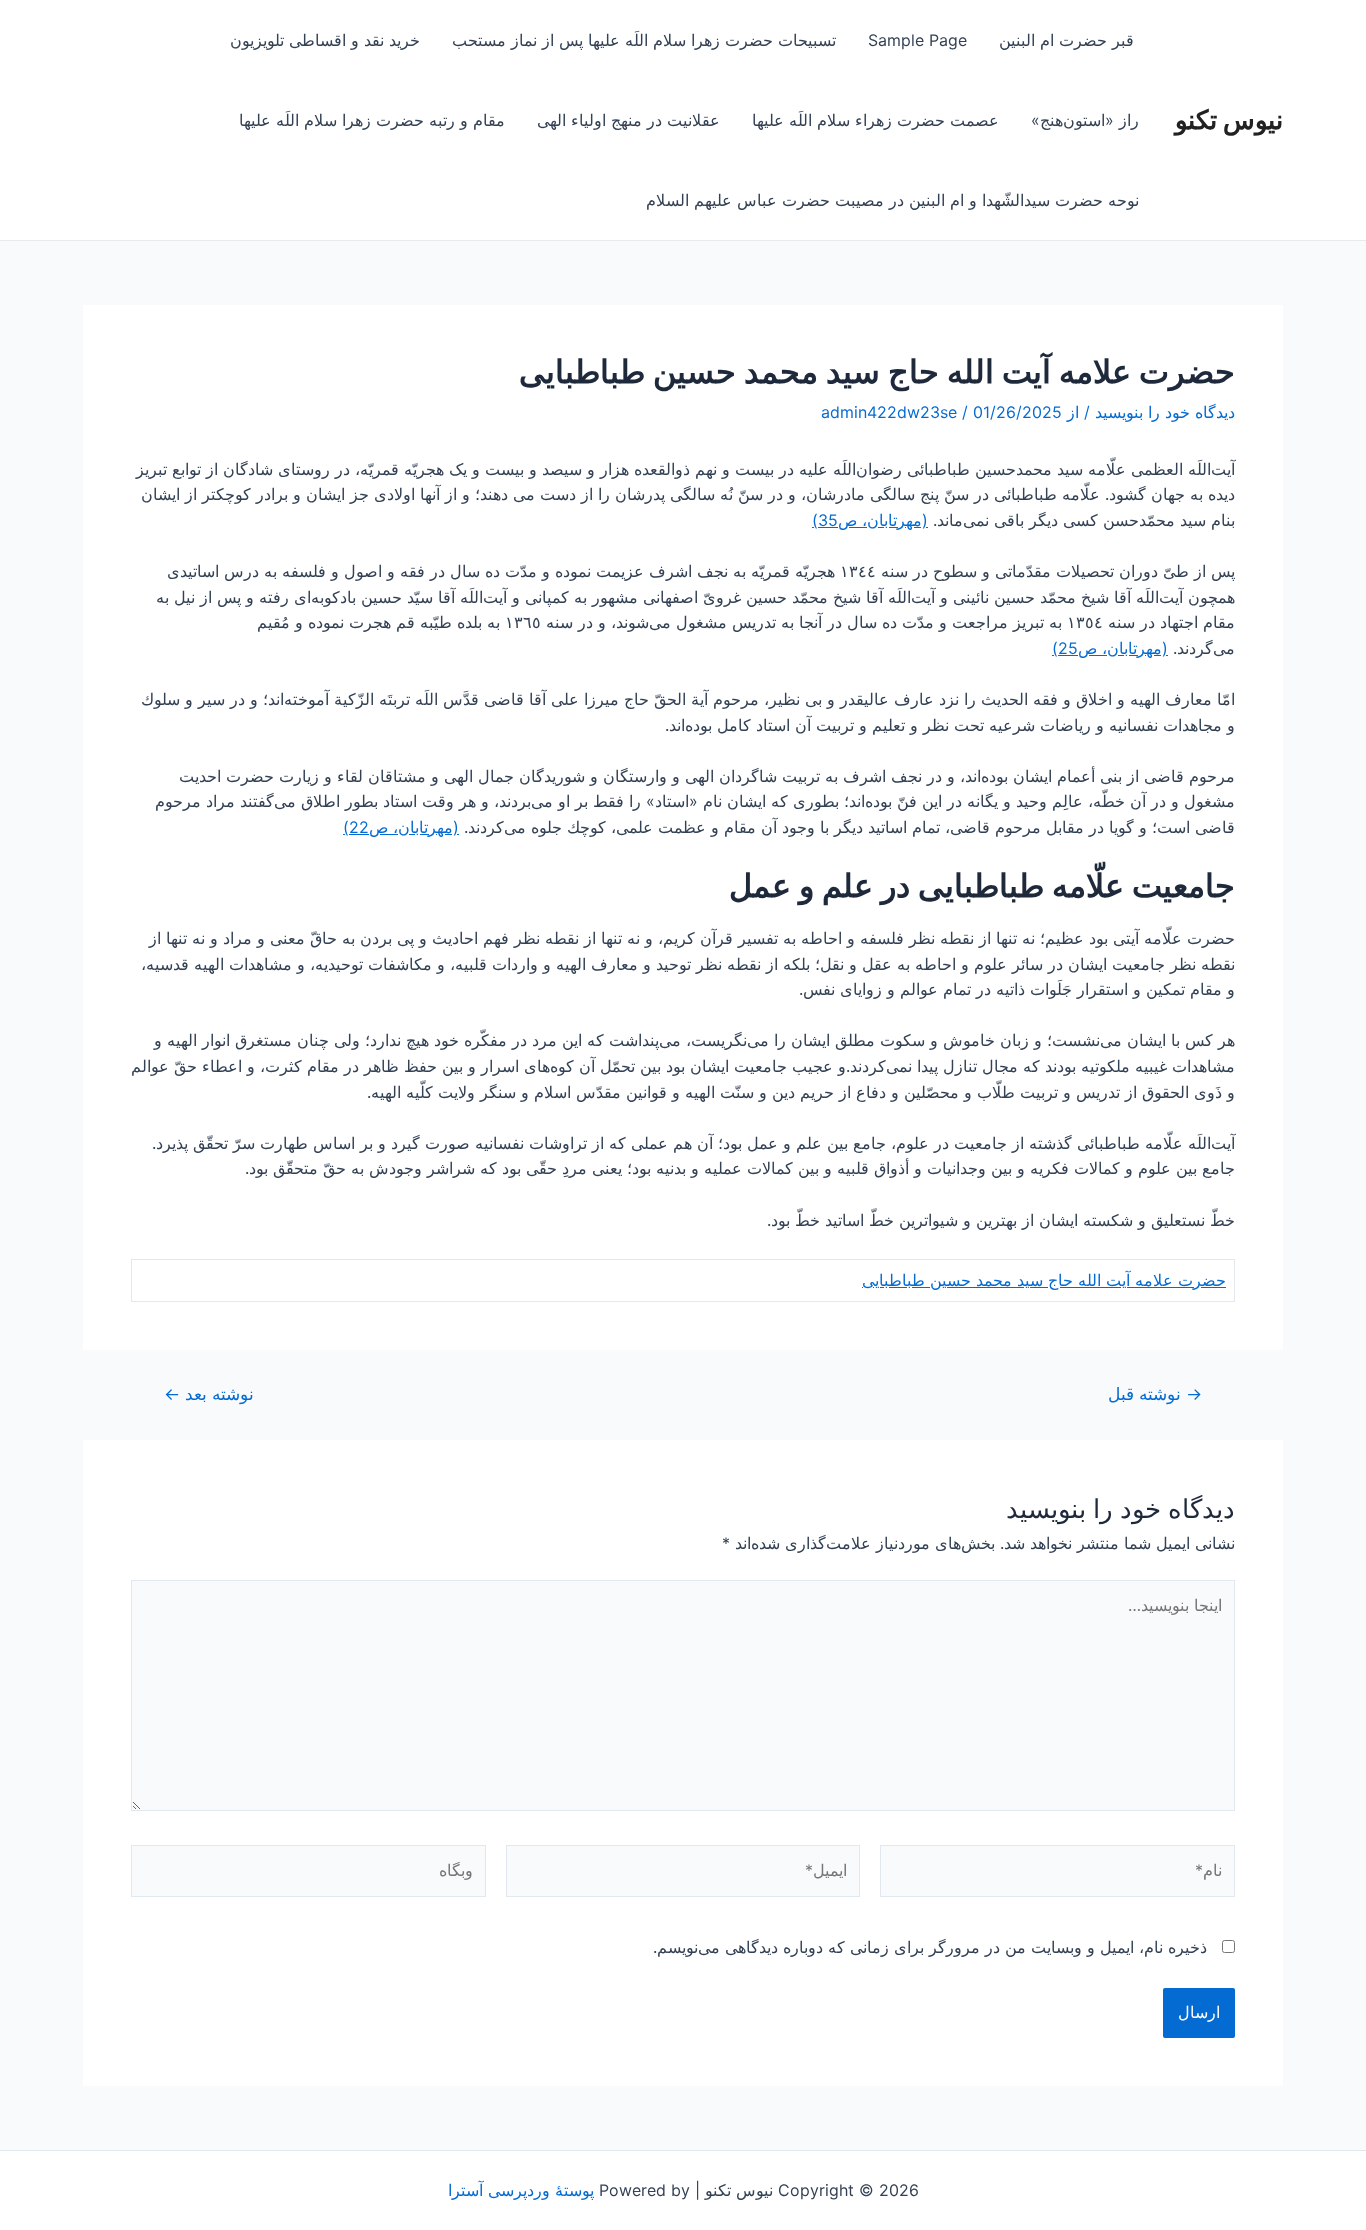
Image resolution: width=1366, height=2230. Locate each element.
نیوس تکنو (1229, 119)
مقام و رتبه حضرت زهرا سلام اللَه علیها (372, 120)
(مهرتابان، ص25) (1110, 648)
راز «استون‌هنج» (1085, 120)
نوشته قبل (1155, 1393)
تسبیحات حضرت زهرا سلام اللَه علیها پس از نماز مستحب (644, 40)
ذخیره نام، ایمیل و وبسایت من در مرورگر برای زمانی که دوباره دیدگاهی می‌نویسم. (930, 1947)
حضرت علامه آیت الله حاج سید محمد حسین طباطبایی (1044, 1280)
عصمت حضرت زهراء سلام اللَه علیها (875, 120)
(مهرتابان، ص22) (401, 827)
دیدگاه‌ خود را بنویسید (1165, 412)
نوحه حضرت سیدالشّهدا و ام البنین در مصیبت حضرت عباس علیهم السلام (892, 200)
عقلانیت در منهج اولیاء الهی (628, 120)
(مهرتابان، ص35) (870, 520)
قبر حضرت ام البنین (1069, 40)
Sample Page (917, 40)
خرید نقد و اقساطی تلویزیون (325, 40)
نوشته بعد (209, 1393)
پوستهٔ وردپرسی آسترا (521, 2190)
